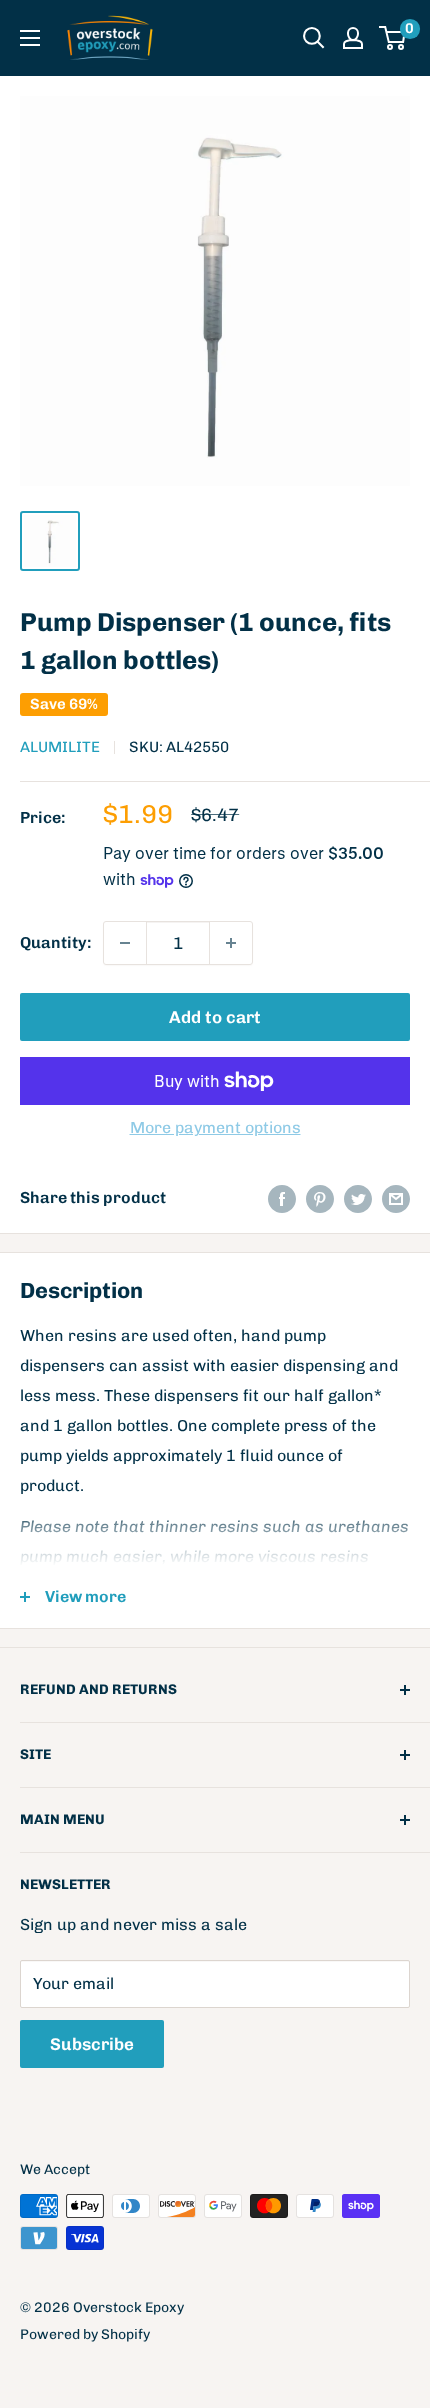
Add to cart (215, 1017)
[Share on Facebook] (282, 1198)
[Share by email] (396, 1198)
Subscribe (92, 2044)
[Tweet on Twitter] (358, 1198)
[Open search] (314, 38)
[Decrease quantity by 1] (125, 943)
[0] (393, 38)
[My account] (353, 38)
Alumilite (60, 747)
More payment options (215, 1127)
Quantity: (55, 942)
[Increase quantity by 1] (231, 943)
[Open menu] (30, 38)
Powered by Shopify (85, 2334)
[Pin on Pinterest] (320, 1198)
